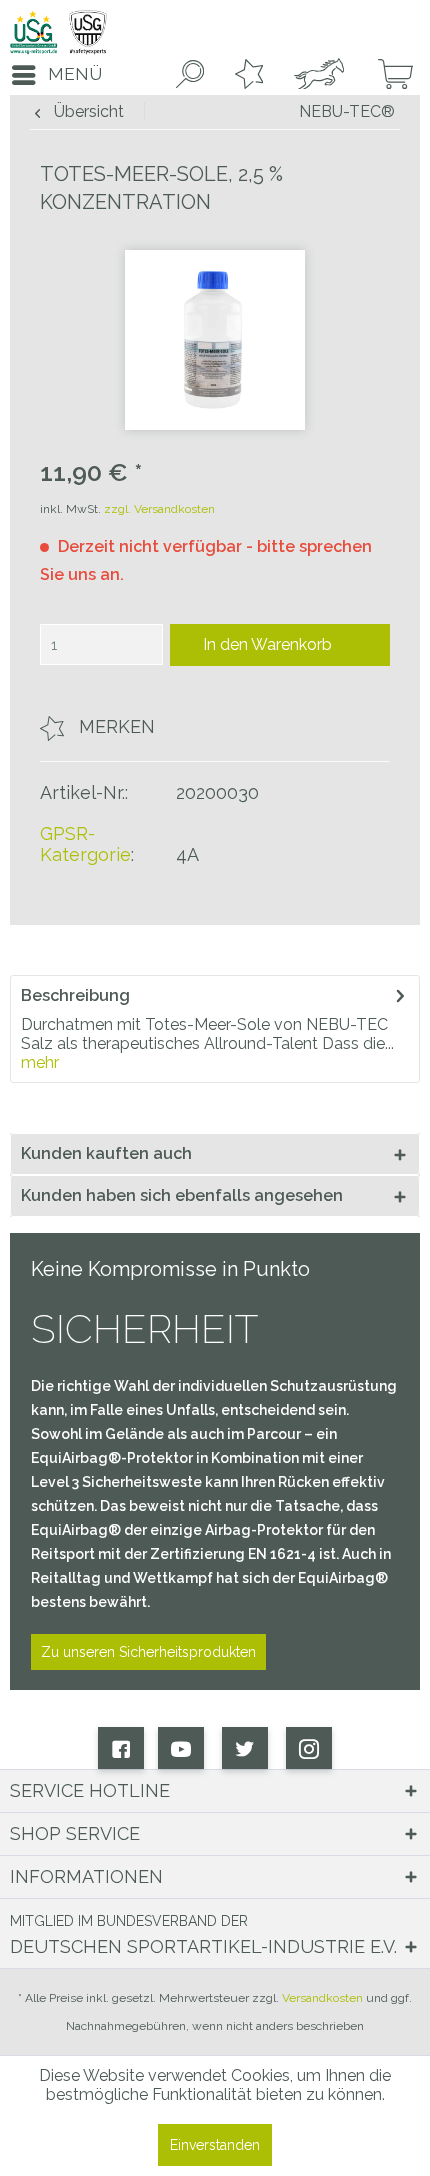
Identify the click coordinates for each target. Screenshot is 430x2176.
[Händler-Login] (316, 75)
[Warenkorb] (388, 75)
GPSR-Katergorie (85, 844)
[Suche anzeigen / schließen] (186, 75)
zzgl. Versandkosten (159, 509)
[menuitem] (51, 75)
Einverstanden (215, 2145)
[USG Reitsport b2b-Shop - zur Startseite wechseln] (58, 32)
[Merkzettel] (245, 75)
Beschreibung (75, 995)
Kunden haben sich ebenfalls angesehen (182, 1195)
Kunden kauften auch (106, 1153)
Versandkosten (322, 1998)
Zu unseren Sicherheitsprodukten (148, 1652)
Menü (75, 74)
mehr (40, 1062)
